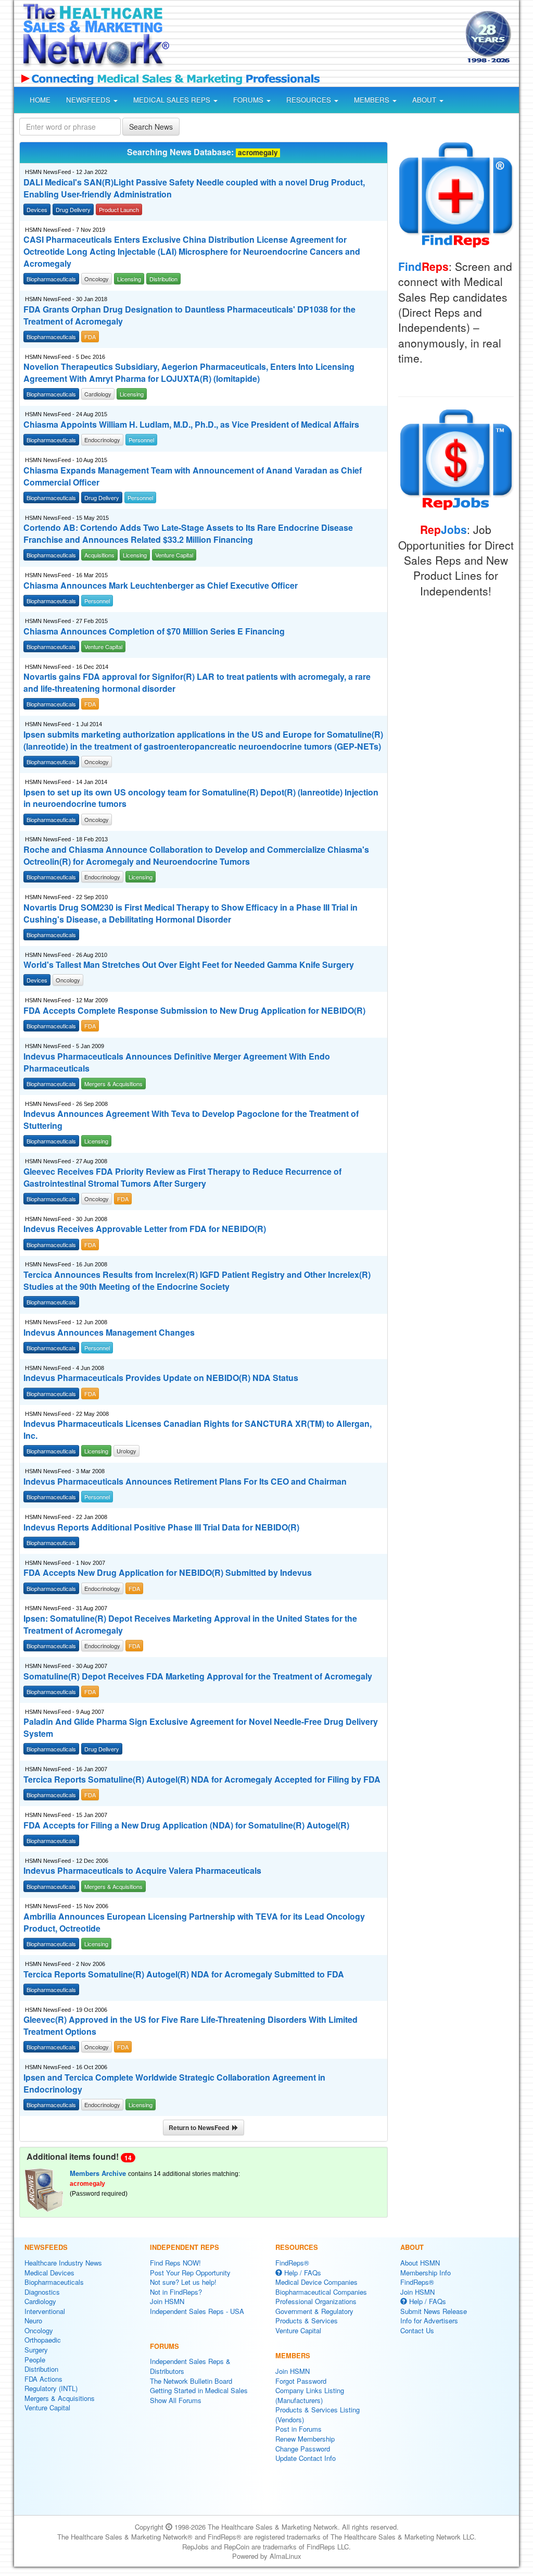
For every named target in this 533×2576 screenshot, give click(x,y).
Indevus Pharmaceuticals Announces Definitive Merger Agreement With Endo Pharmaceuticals (177, 1062)
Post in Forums (299, 2429)
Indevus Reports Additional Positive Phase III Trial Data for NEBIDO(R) (161, 1527)
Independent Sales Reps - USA (197, 2311)
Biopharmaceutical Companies (321, 2292)
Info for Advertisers (429, 2320)
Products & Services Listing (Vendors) (318, 2415)
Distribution (41, 2369)
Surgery (36, 2350)
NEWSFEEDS (89, 100)
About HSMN (420, 2263)
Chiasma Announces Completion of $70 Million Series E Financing (154, 631)
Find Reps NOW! (175, 2263)
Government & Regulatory (314, 2311)
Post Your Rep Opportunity (190, 2273)
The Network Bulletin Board (191, 2381)
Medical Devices (49, 2273)
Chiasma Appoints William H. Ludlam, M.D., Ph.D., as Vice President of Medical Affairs (191, 425)
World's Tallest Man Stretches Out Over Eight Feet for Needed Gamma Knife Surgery (189, 965)
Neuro (33, 2320)
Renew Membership (305, 2439)
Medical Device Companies (316, 2282)
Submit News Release (434, 2311)
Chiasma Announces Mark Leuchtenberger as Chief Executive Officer (161, 586)
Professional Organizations (316, 2301)
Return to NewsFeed (200, 2127)
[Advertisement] (314, 39)
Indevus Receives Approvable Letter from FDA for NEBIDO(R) (145, 1229)
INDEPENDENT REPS (185, 2247)
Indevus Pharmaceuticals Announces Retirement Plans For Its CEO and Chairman (185, 1482)
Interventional (45, 2311)
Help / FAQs (302, 2273)
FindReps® (292, 2263)
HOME (40, 100)
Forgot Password (301, 2381)
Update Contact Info (306, 2458)
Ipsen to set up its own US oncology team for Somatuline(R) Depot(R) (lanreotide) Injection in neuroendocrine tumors (201, 798)
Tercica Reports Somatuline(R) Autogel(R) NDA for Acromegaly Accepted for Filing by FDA (202, 1779)
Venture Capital (47, 2407)
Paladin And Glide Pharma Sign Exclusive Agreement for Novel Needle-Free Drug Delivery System (201, 1728)
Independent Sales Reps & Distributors (190, 2366)
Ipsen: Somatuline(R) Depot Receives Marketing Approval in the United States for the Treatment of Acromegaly (190, 1625)
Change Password (303, 2449)
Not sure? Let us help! (183, 2282)
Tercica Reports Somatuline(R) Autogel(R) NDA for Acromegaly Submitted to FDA (184, 1974)
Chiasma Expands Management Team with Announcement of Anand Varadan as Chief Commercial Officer (193, 476)
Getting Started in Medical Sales (199, 2390)
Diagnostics (42, 2292)
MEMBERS (373, 100)
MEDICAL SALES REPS (173, 100)
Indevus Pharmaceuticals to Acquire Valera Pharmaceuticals (142, 1871)
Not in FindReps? (176, 2292)
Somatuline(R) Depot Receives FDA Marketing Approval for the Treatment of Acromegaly (198, 1676)
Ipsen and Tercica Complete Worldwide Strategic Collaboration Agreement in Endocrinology (174, 2083)
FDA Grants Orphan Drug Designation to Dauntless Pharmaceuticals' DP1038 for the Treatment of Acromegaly (189, 315)
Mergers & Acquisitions (60, 2398)
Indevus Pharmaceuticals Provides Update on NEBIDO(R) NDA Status (161, 1378)
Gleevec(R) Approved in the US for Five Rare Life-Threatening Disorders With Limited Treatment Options (191, 2026)
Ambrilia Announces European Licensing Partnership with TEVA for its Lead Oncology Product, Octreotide (194, 1922)
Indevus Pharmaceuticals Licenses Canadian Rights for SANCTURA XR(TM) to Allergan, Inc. (198, 1430)
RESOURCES (310, 100)
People (35, 2360)
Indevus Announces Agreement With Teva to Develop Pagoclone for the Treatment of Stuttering (191, 1120)
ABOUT (425, 100)
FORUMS (249, 100)
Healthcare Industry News (63, 2263)
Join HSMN (167, 2301)
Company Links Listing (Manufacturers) (310, 2395)
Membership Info (426, 2273)
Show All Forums (176, 2400)
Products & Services (307, 2320)
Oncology (39, 2330)
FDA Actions (43, 2379)
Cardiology (40, 2301)
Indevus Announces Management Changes (109, 1333)
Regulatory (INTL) (51, 2388)
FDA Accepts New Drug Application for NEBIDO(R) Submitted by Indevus (168, 1573)
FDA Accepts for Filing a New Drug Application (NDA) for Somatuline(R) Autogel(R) (186, 1825)
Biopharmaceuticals (54, 2282)
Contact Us (417, 2330)
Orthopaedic (43, 2340)
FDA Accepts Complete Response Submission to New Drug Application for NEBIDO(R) (194, 1011)
